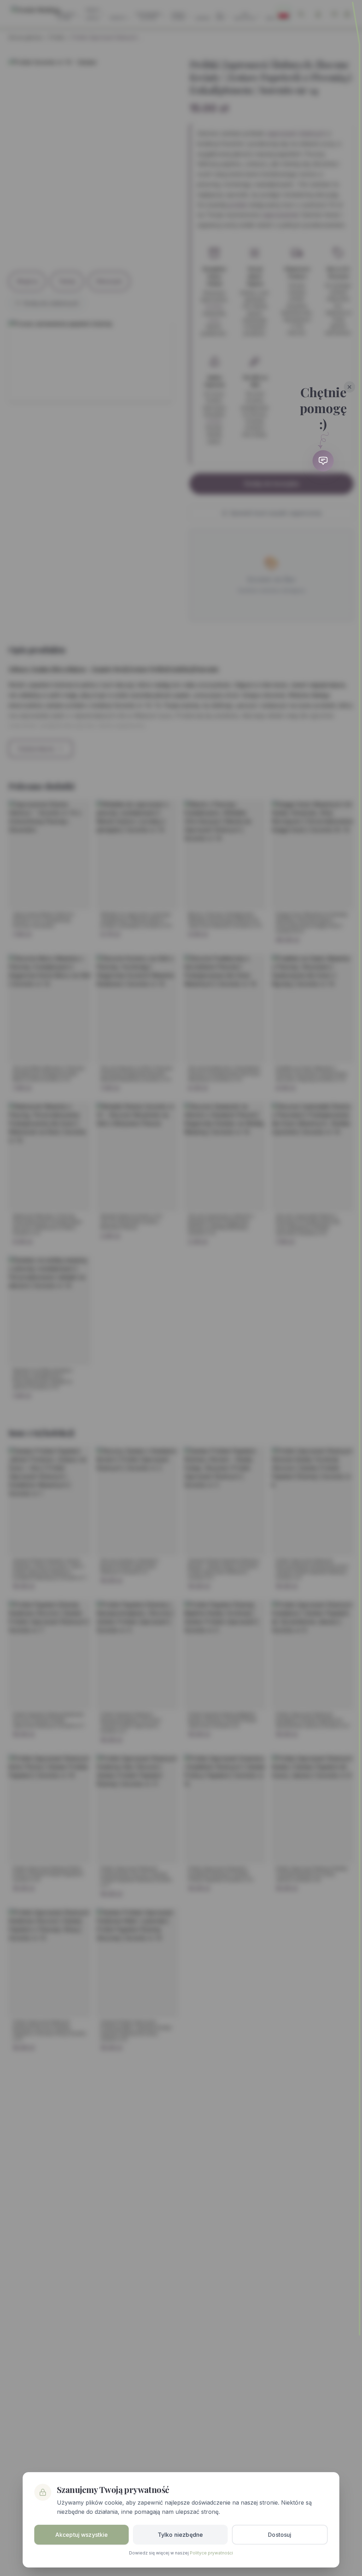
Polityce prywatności (211, 2553)
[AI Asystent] (323, 461)
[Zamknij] (350, 387)
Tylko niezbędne (180, 2535)
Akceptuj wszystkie (82, 2535)
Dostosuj (280, 2535)
